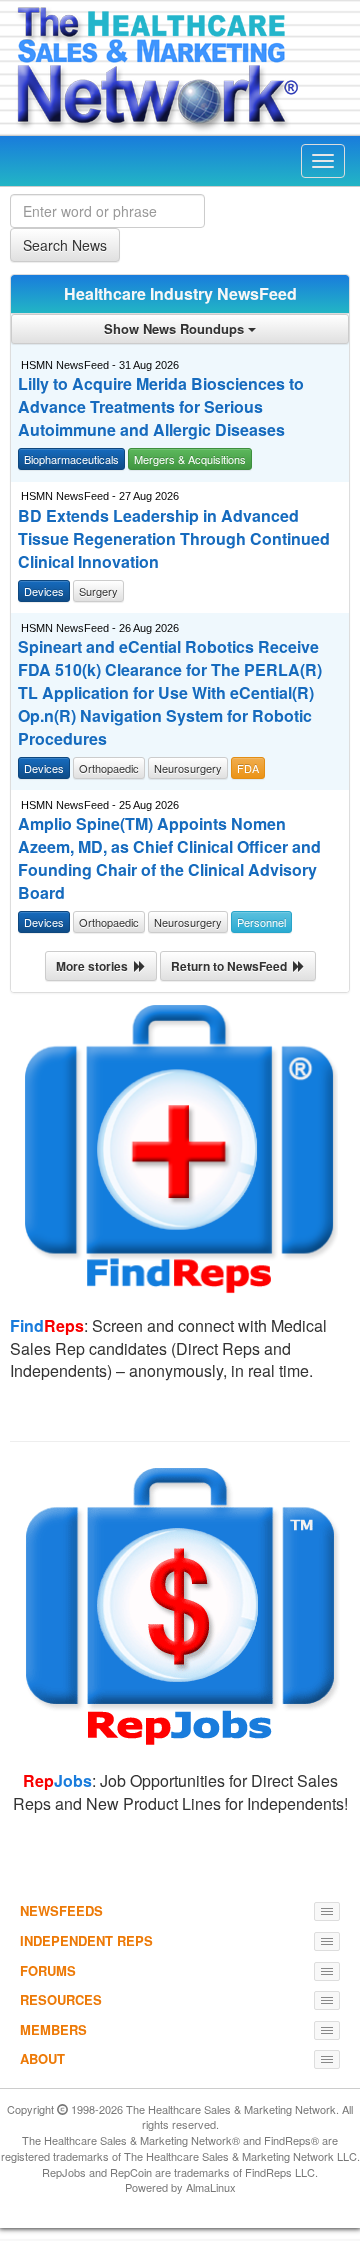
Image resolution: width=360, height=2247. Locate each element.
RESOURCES (61, 1999)
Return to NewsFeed (232, 966)
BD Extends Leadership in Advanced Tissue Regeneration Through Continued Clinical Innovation (174, 539)
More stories (95, 966)
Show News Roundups (176, 328)
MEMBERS (53, 2029)
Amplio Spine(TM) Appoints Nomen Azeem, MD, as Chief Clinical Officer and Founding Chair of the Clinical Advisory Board (169, 858)
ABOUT (42, 2058)
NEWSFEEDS (61, 1910)
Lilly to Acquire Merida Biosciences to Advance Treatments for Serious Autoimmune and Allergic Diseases (161, 407)
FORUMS (48, 1970)
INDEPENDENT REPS (86, 1940)
